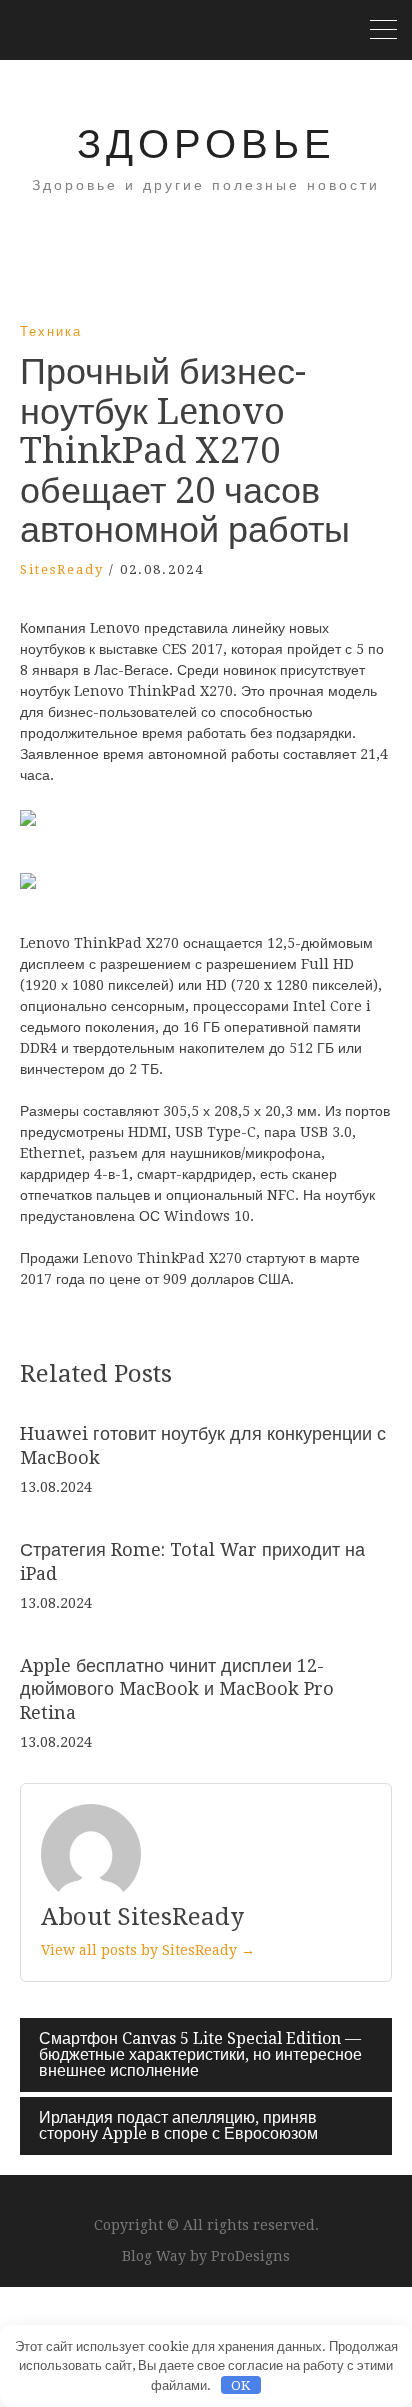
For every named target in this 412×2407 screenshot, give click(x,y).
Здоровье (206, 144)
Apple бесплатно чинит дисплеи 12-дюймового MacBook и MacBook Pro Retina (177, 1689)
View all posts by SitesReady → (148, 1950)
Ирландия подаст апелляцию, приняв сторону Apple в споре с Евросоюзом (178, 2125)
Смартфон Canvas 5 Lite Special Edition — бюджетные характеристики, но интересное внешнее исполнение (200, 2054)
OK (240, 2385)
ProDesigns (250, 2256)
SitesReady (62, 569)
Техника (51, 331)
